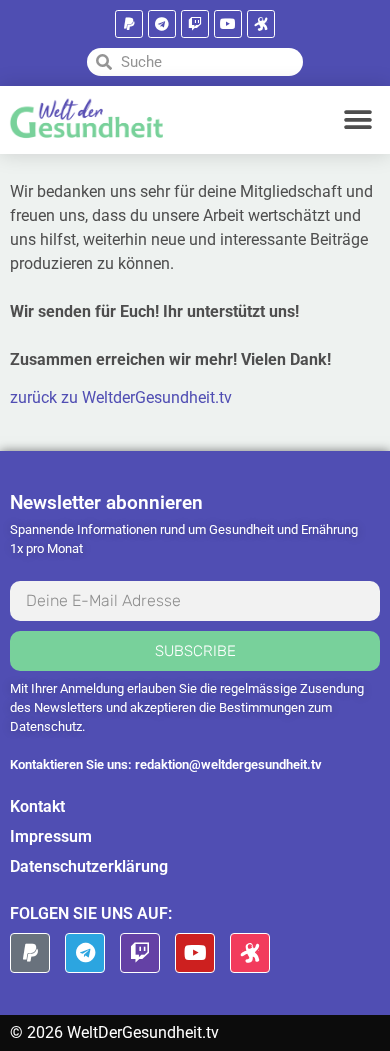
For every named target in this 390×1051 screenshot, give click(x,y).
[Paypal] (129, 24)
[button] (357, 119)
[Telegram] (162, 24)
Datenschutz (46, 726)
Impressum (51, 836)
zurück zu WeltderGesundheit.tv (121, 397)
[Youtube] (228, 24)
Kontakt (37, 806)
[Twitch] (195, 24)
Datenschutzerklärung (89, 866)
